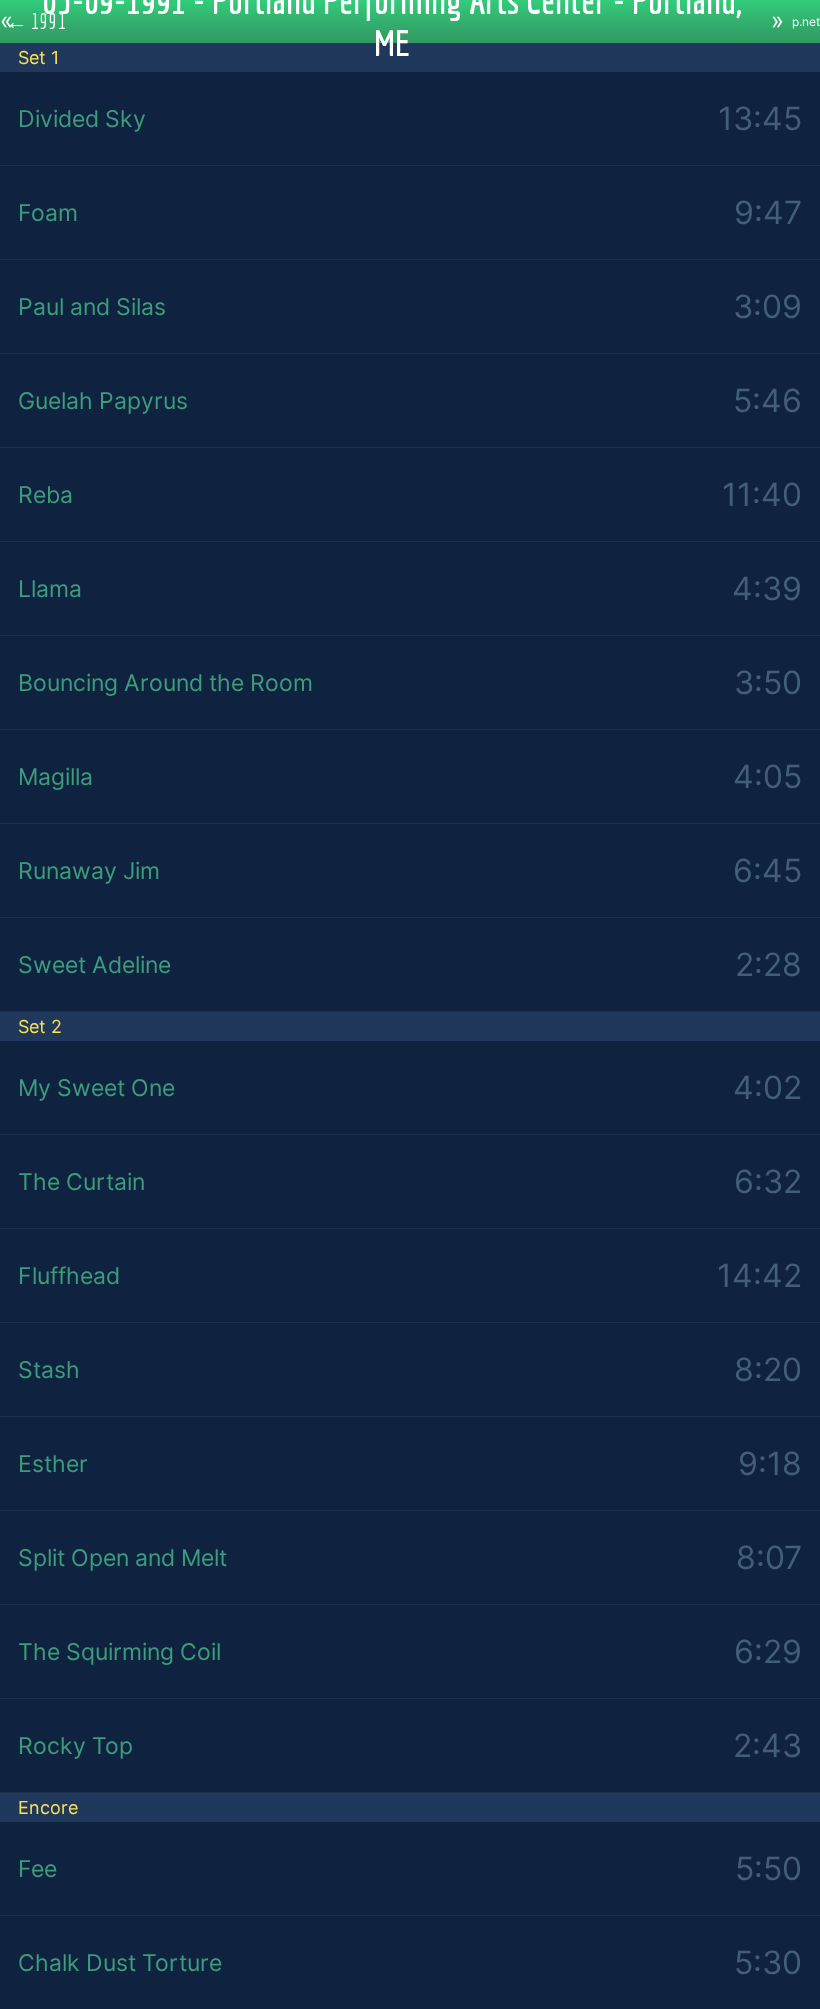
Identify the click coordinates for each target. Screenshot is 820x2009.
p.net (806, 21)
